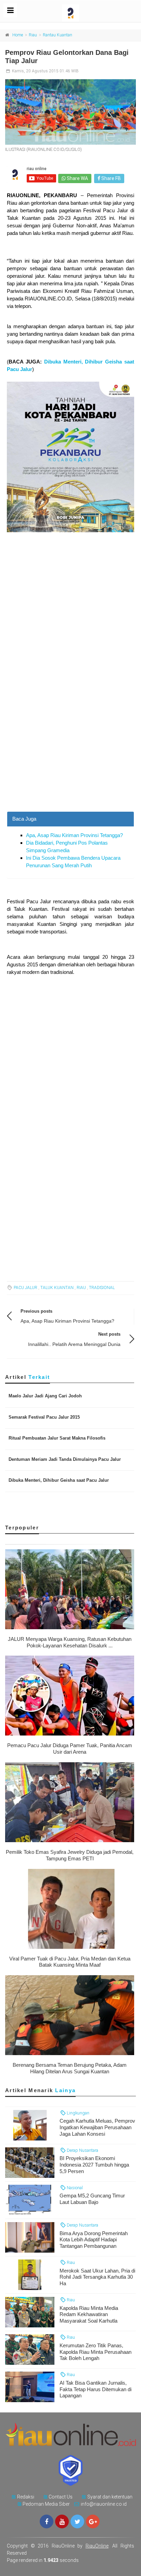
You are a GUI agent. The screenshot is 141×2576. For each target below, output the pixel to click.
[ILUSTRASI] (70, 112)
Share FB (111, 178)
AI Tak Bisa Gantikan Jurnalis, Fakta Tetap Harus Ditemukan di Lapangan (95, 2389)
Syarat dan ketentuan (110, 2497)
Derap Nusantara (82, 2150)
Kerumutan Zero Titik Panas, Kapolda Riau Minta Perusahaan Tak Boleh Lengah (95, 2352)
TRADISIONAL (102, 1288)
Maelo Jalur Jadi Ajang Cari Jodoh (45, 1396)
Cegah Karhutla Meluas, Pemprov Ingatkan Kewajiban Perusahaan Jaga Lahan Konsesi (97, 2127)
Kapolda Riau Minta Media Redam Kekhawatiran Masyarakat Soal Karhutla (89, 2315)
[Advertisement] (70, 738)
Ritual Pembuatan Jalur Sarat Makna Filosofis (57, 1438)
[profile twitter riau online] (77, 2521)
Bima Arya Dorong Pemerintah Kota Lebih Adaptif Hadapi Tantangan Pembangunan (94, 2240)
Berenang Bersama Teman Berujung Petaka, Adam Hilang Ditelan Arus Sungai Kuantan (70, 2068)
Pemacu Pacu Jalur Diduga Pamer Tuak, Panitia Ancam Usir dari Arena (70, 1749)
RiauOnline (97, 2546)
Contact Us (61, 2497)
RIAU (81, 1288)
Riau (33, 35)
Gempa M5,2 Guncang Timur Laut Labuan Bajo (92, 2199)
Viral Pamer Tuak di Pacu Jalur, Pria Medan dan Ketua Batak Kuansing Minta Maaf (70, 1962)
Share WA (77, 178)
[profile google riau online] (93, 2521)
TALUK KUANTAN (57, 1288)
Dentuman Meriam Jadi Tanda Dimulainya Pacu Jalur (65, 1459)
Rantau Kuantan (57, 35)
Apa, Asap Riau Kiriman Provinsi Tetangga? (74, 835)
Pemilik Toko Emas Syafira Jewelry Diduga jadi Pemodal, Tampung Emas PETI (70, 1855)
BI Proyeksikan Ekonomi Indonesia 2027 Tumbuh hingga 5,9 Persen (94, 2165)
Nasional (74, 2188)
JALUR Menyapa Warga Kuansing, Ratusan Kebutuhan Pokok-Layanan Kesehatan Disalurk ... (70, 1642)
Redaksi (26, 2497)
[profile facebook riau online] (47, 2521)
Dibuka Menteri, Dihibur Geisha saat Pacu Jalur (59, 1480)
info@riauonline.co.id (104, 2504)
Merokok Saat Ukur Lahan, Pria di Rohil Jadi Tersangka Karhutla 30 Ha (97, 2277)
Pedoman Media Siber (46, 2504)
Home (18, 35)
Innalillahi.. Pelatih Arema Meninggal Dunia (74, 1344)
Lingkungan (78, 2113)
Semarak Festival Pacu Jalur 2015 (44, 1417)
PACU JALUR (25, 1288)
